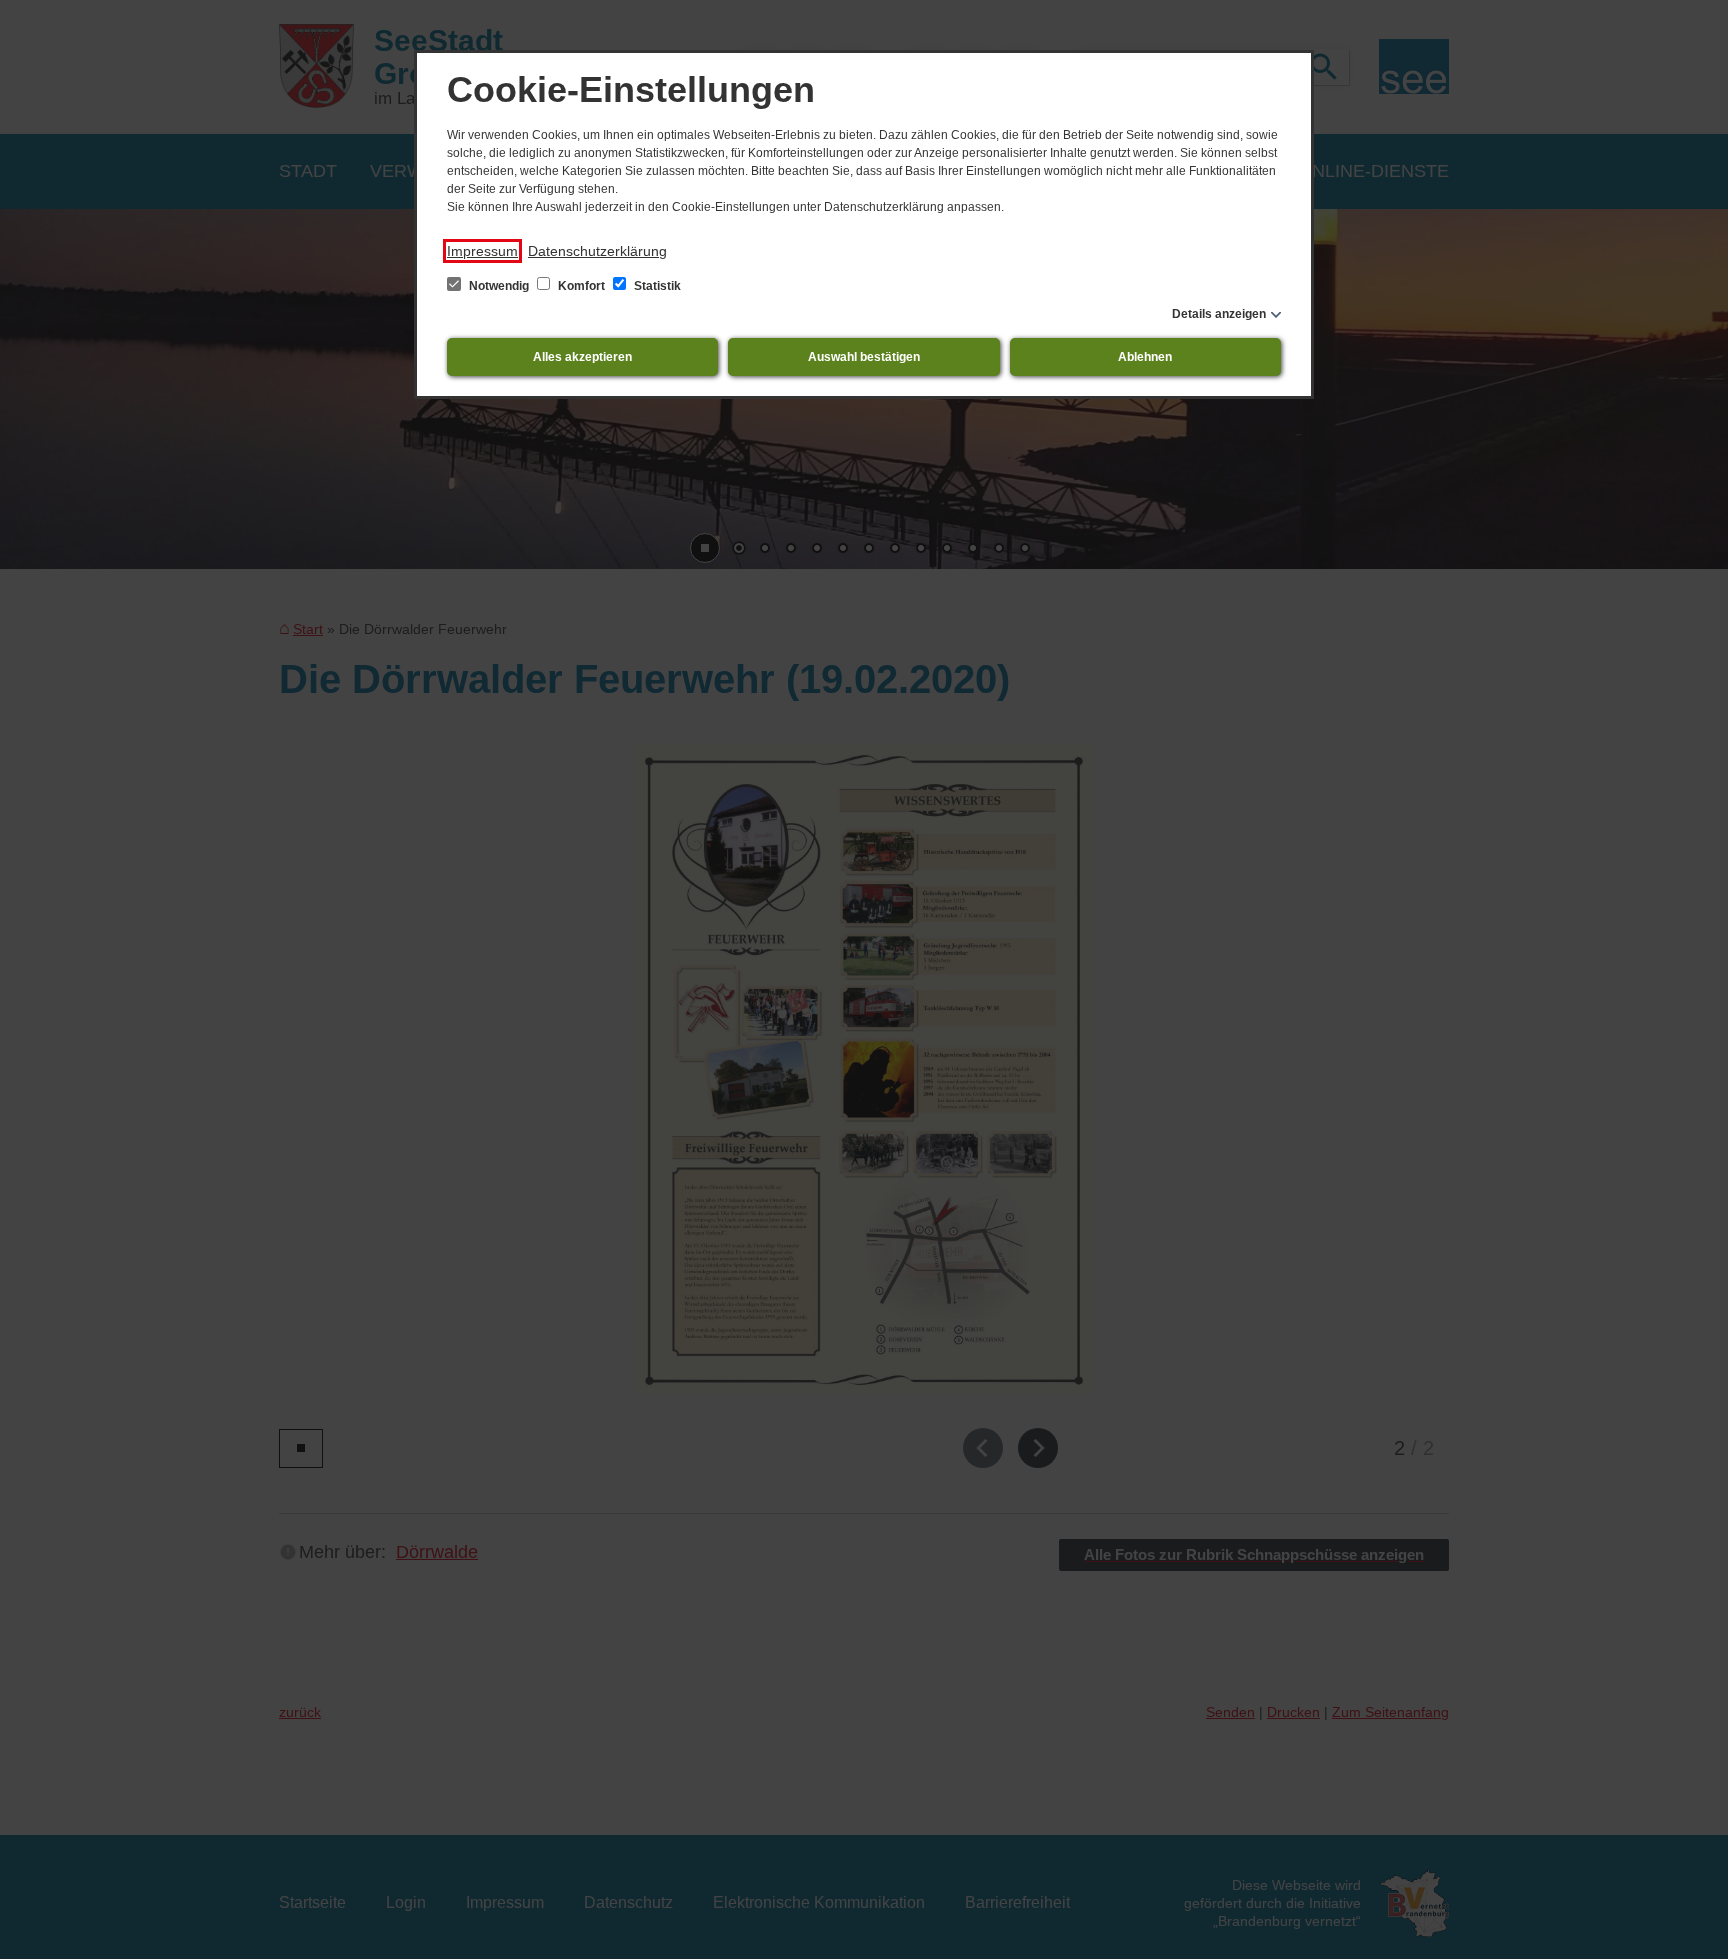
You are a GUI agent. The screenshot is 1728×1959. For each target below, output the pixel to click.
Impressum (482, 251)
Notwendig (499, 286)
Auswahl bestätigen (864, 357)
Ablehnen (1145, 357)
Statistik (656, 286)
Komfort (581, 286)
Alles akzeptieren (582, 357)
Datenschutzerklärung (597, 251)
